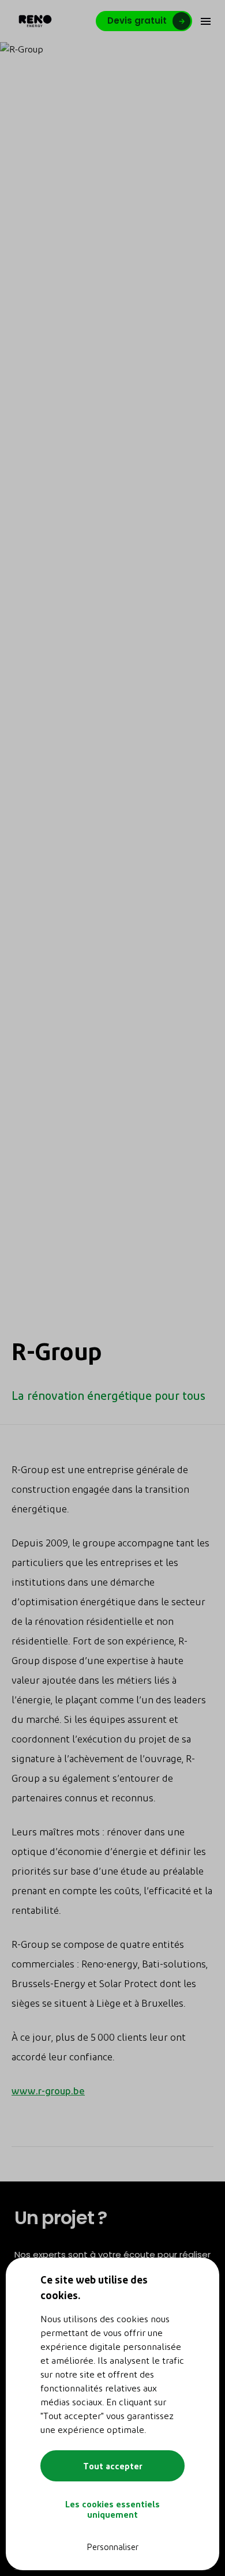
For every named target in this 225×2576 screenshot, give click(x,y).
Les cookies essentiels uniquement (112, 2509)
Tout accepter (113, 2466)
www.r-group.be (48, 2090)
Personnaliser (112, 2547)
